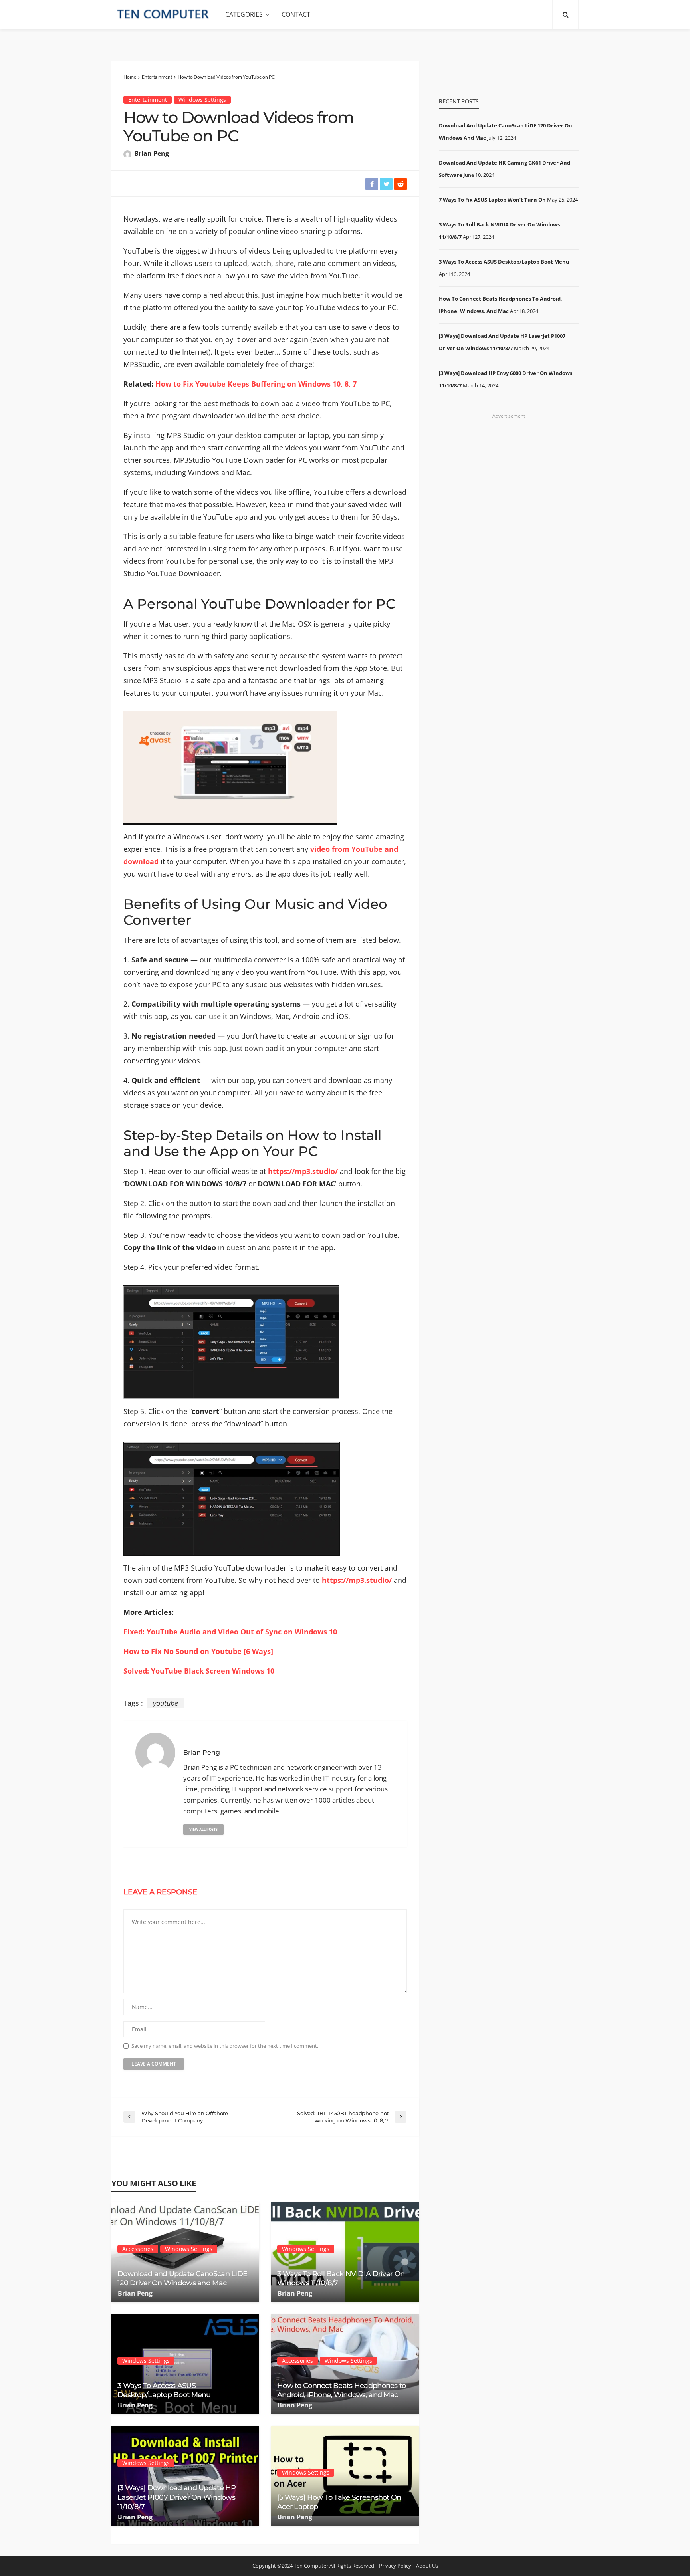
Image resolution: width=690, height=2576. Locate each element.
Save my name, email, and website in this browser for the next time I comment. (225, 2046)
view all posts (203, 1829)
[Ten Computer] (163, 15)
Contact (296, 14)
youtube (166, 1703)
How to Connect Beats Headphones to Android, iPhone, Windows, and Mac (342, 2390)
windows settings (202, 100)
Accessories (138, 2249)
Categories (244, 14)
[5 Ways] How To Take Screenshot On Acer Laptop (339, 2502)
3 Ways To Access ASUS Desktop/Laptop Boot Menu (164, 2390)
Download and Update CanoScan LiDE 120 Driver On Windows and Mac (182, 2278)
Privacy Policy (395, 2566)
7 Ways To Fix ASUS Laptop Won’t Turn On (492, 200)
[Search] (565, 14)
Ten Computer (311, 2566)
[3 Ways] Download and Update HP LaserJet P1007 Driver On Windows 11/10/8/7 (177, 2497)
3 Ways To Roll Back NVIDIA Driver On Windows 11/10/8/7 (341, 2278)
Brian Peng (152, 153)
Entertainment (148, 100)
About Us (427, 2566)
